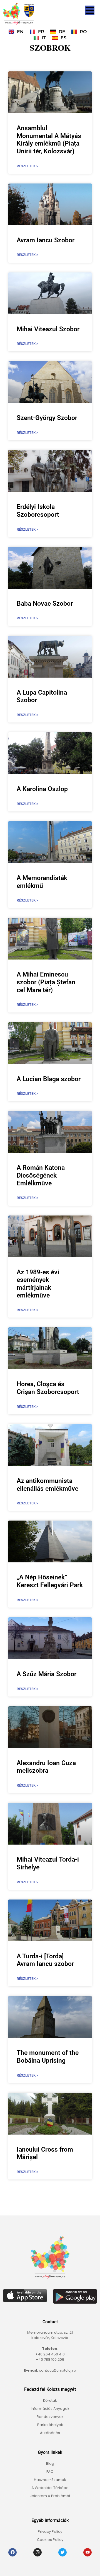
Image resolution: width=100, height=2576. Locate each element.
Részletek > (27, 166)
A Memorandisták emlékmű (42, 882)
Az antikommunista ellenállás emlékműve (47, 1485)
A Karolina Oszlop (42, 789)
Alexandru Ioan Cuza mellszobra (46, 1767)
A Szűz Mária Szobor (47, 1674)
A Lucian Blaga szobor (49, 1079)
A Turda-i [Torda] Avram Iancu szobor (45, 1960)
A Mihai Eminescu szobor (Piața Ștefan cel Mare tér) (46, 982)
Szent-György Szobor (47, 418)
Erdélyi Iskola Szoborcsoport (38, 511)
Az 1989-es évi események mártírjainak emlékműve (38, 1284)
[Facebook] (12, 2552)
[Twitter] (62, 2552)
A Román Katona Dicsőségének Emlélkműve (41, 1175)
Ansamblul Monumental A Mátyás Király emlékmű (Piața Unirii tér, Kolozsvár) (49, 140)
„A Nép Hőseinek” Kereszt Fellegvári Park (50, 1581)
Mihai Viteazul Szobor (48, 329)
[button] (90, 10)
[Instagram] (37, 2552)
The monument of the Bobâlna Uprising (48, 2057)
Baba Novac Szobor (45, 604)
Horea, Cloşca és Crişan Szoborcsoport (48, 1388)
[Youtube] (87, 2552)
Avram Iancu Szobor (46, 240)
